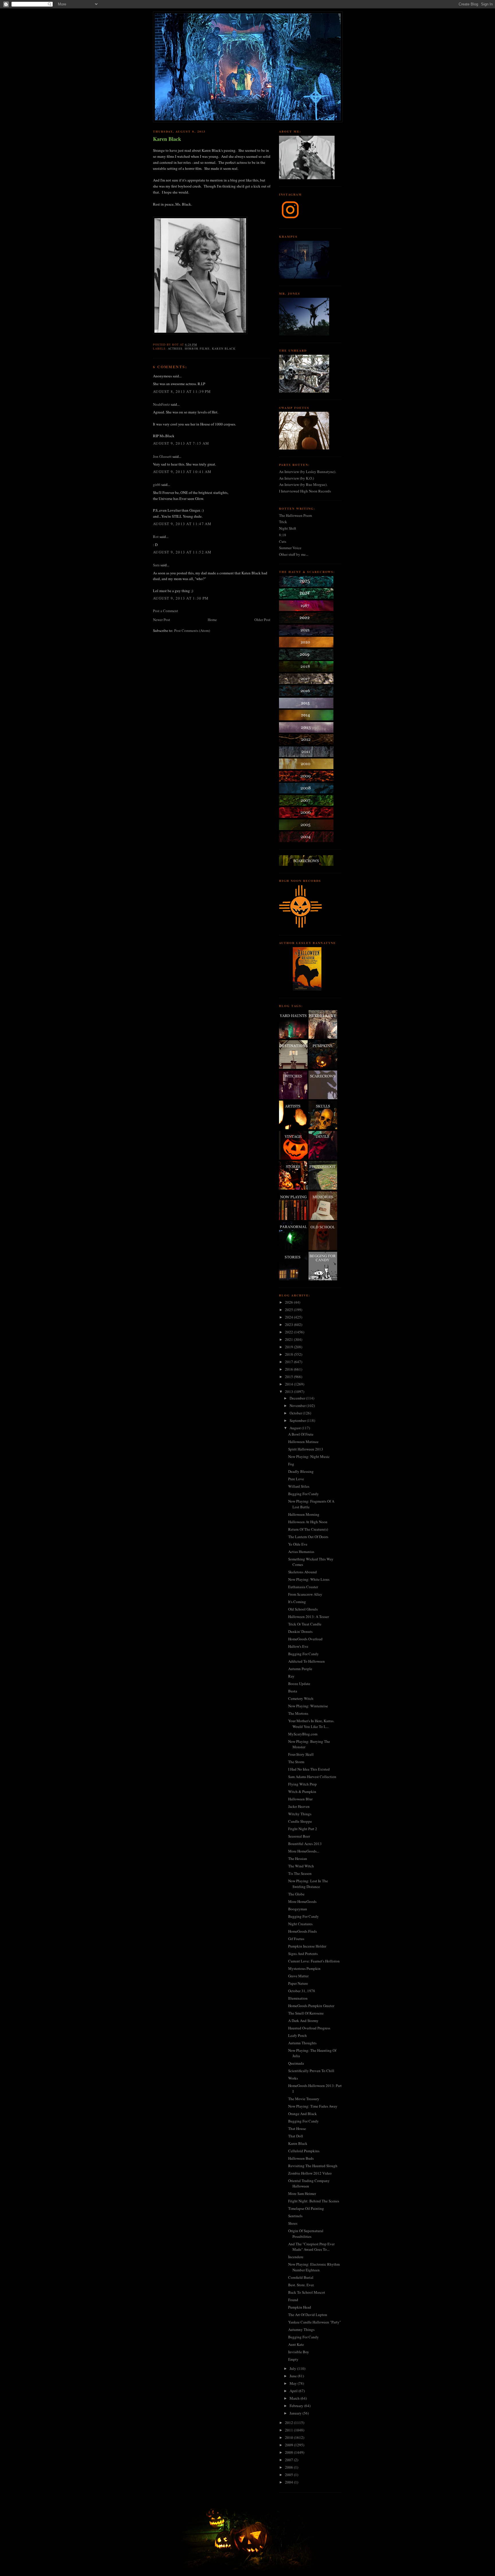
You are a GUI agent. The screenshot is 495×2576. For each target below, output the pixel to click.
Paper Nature (298, 1983)
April (294, 2391)
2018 (289, 1354)
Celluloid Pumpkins (304, 2151)
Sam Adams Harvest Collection (312, 1777)
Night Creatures (300, 1924)
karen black (224, 348)
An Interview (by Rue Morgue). (303, 484)
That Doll (296, 2136)
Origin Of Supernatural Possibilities (306, 2234)
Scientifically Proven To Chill (311, 2071)
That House (297, 2128)
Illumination (298, 1998)
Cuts (283, 541)
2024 (289, 1317)
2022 (289, 1332)
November (298, 1406)
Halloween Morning (304, 1514)
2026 (289, 1302)
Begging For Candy (304, 1494)
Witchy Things (300, 1814)
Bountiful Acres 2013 (305, 1844)
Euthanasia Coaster (303, 1587)
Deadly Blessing (301, 1471)
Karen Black (167, 139)
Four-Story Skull (301, 1754)
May (294, 2383)
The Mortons (298, 1713)
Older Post (262, 620)
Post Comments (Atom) (192, 630)
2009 (289, 2445)
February (297, 2406)
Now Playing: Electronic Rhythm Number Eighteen (314, 2267)
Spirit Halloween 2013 (306, 1449)
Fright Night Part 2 (303, 1829)
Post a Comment (166, 611)
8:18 (283, 535)
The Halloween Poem (295, 515)
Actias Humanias (301, 1552)
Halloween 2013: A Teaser (309, 1617)
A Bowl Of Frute (301, 1434)
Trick (283, 522)
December (298, 1398)
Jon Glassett (162, 456)
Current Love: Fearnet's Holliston (314, 1961)
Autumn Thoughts (302, 2043)
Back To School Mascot (307, 2292)
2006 (289, 2467)
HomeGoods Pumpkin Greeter (311, 2006)
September (298, 1420)
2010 (289, 2437)
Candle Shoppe (300, 1821)
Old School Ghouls (303, 1609)
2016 (289, 1369)
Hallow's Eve (298, 1646)
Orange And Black (302, 2114)
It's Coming (297, 1602)
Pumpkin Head (300, 2307)
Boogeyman (298, 1909)
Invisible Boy (299, 2352)
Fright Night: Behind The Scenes (314, 2201)
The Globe (296, 1894)
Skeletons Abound (302, 1572)
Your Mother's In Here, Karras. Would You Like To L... (311, 1724)
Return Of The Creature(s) (308, 1529)
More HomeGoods (302, 1901)
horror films (197, 348)
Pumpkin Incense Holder (307, 1946)
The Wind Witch (301, 1866)
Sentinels (295, 2216)
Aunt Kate (296, 2344)
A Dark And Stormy (303, 2021)
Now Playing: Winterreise (308, 1706)
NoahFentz (161, 404)
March (295, 2398)
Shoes (293, 2223)
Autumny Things (301, 2329)
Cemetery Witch (301, 1698)
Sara (156, 565)
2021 (289, 1339)
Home (212, 620)
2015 (289, 1377)
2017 (289, 1362)
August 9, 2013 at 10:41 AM (182, 472)
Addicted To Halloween (307, 1661)
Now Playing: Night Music (309, 1456)
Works (293, 2078)
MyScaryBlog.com (303, 1734)
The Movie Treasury (304, 2099)
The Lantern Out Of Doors (308, 1537)
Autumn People (300, 1669)
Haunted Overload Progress (309, 2028)
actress (175, 348)
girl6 (157, 484)
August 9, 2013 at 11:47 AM (182, 524)
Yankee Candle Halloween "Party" (315, 2322)
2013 (289, 1392)
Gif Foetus (296, 1939)
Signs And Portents (303, 1954)
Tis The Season (300, 1873)
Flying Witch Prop (302, 1784)
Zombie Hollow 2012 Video (310, 2173)
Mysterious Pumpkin (304, 1968)
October (296, 1413)
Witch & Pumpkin (302, 1791)
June (294, 2376)
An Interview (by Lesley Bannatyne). (308, 472)
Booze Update (299, 1684)
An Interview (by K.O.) (296, 478)
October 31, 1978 (302, 1991)
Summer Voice (290, 548)
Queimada (296, 2063)
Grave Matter (298, 1976)
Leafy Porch (297, 2035)
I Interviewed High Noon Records (305, 491)
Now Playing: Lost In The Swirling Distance (308, 1884)
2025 (289, 1310)
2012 (289, 2423)
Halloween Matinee (303, 1442)
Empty (293, 2359)
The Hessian (298, 1858)
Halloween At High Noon (308, 1522)
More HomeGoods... (304, 1851)
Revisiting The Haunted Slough (313, 2166)
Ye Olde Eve (298, 1544)
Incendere (296, 2257)
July (293, 2368)
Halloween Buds (301, 2158)
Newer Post (162, 620)
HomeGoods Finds (302, 1931)
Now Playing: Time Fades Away (313, 2106)
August (296, 1428)
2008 (289, 2452)
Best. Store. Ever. (301, 2285)
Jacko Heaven (299, 1806)
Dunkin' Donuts (300, 1631)
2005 (289, 2475)
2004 (289, 2482)
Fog (291, 1464)
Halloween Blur (300, 1799)
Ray (291, 1676)
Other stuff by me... (294, 554)
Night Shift (288, 528)
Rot (156, 537)
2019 (289, 1347)
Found (293, 2300)
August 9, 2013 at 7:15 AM (181, 443)
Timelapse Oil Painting (306, 2208)
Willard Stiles (299, 1486)
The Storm (296, 1762)
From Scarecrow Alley (305, 1594)
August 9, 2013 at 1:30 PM (181, 598)
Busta (293, 1691)
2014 (289, 1384)
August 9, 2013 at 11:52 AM (182, 552)
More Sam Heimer (302, 2193)
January (296, 2413)
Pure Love (296, 1479)
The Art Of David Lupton (308, 2315)
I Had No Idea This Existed (309, 1769)
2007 (289, 2460)
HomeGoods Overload (305, 1639)
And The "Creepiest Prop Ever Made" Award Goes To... (311, 2247)
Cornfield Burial (301, 2277)
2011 (289, 2430)
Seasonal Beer (299, 1836)
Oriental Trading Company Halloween (309, 2183)
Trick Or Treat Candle (305, 1624)
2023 (289, 1325)
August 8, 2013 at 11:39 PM (182, 391)
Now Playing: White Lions (309, 1579)
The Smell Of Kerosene (306, 2013)
